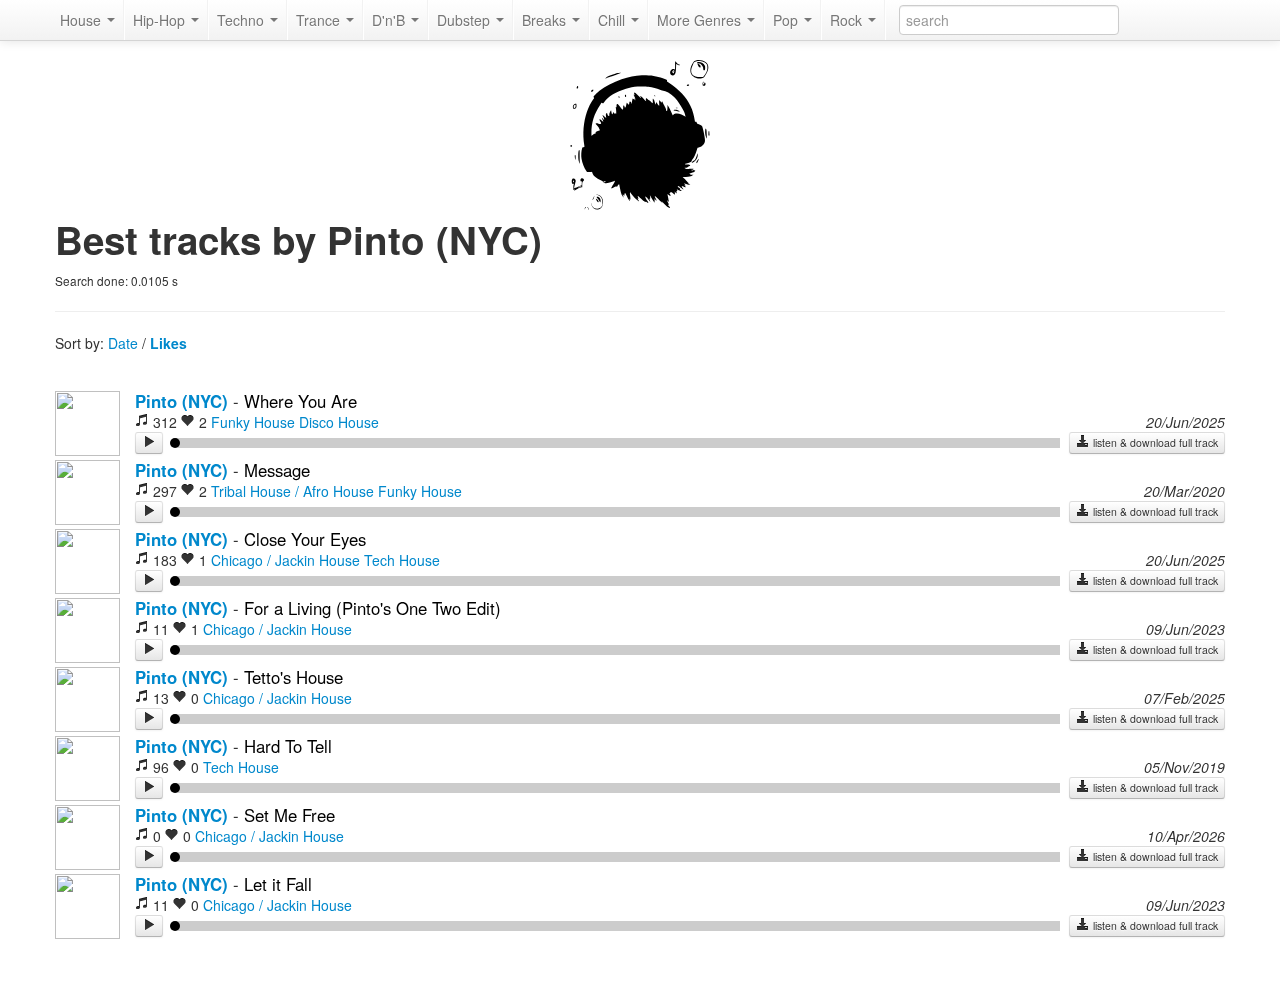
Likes (168, 343)
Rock (848, 20)
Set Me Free (289, 815)
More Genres (701, 20)
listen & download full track (1154, 442)
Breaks (546, 20)
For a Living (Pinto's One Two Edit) (372, 608)
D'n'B (390, 20)
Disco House (339, 422)
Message (277, 470)
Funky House (253, 422)
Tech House (402, 560)
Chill (613, 20)
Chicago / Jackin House (285, 560)
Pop (787, 20)
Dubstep (465, 20)
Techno (242, 20)
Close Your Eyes (305, 539)
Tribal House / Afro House (292, 491)
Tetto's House (293, 677)
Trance (320, 20)
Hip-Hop (161, 20)
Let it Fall (278, 884)
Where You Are (300, 401)
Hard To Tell (288, 746)
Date (123, 343)
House (82, 20)
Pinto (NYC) (181, 401)
